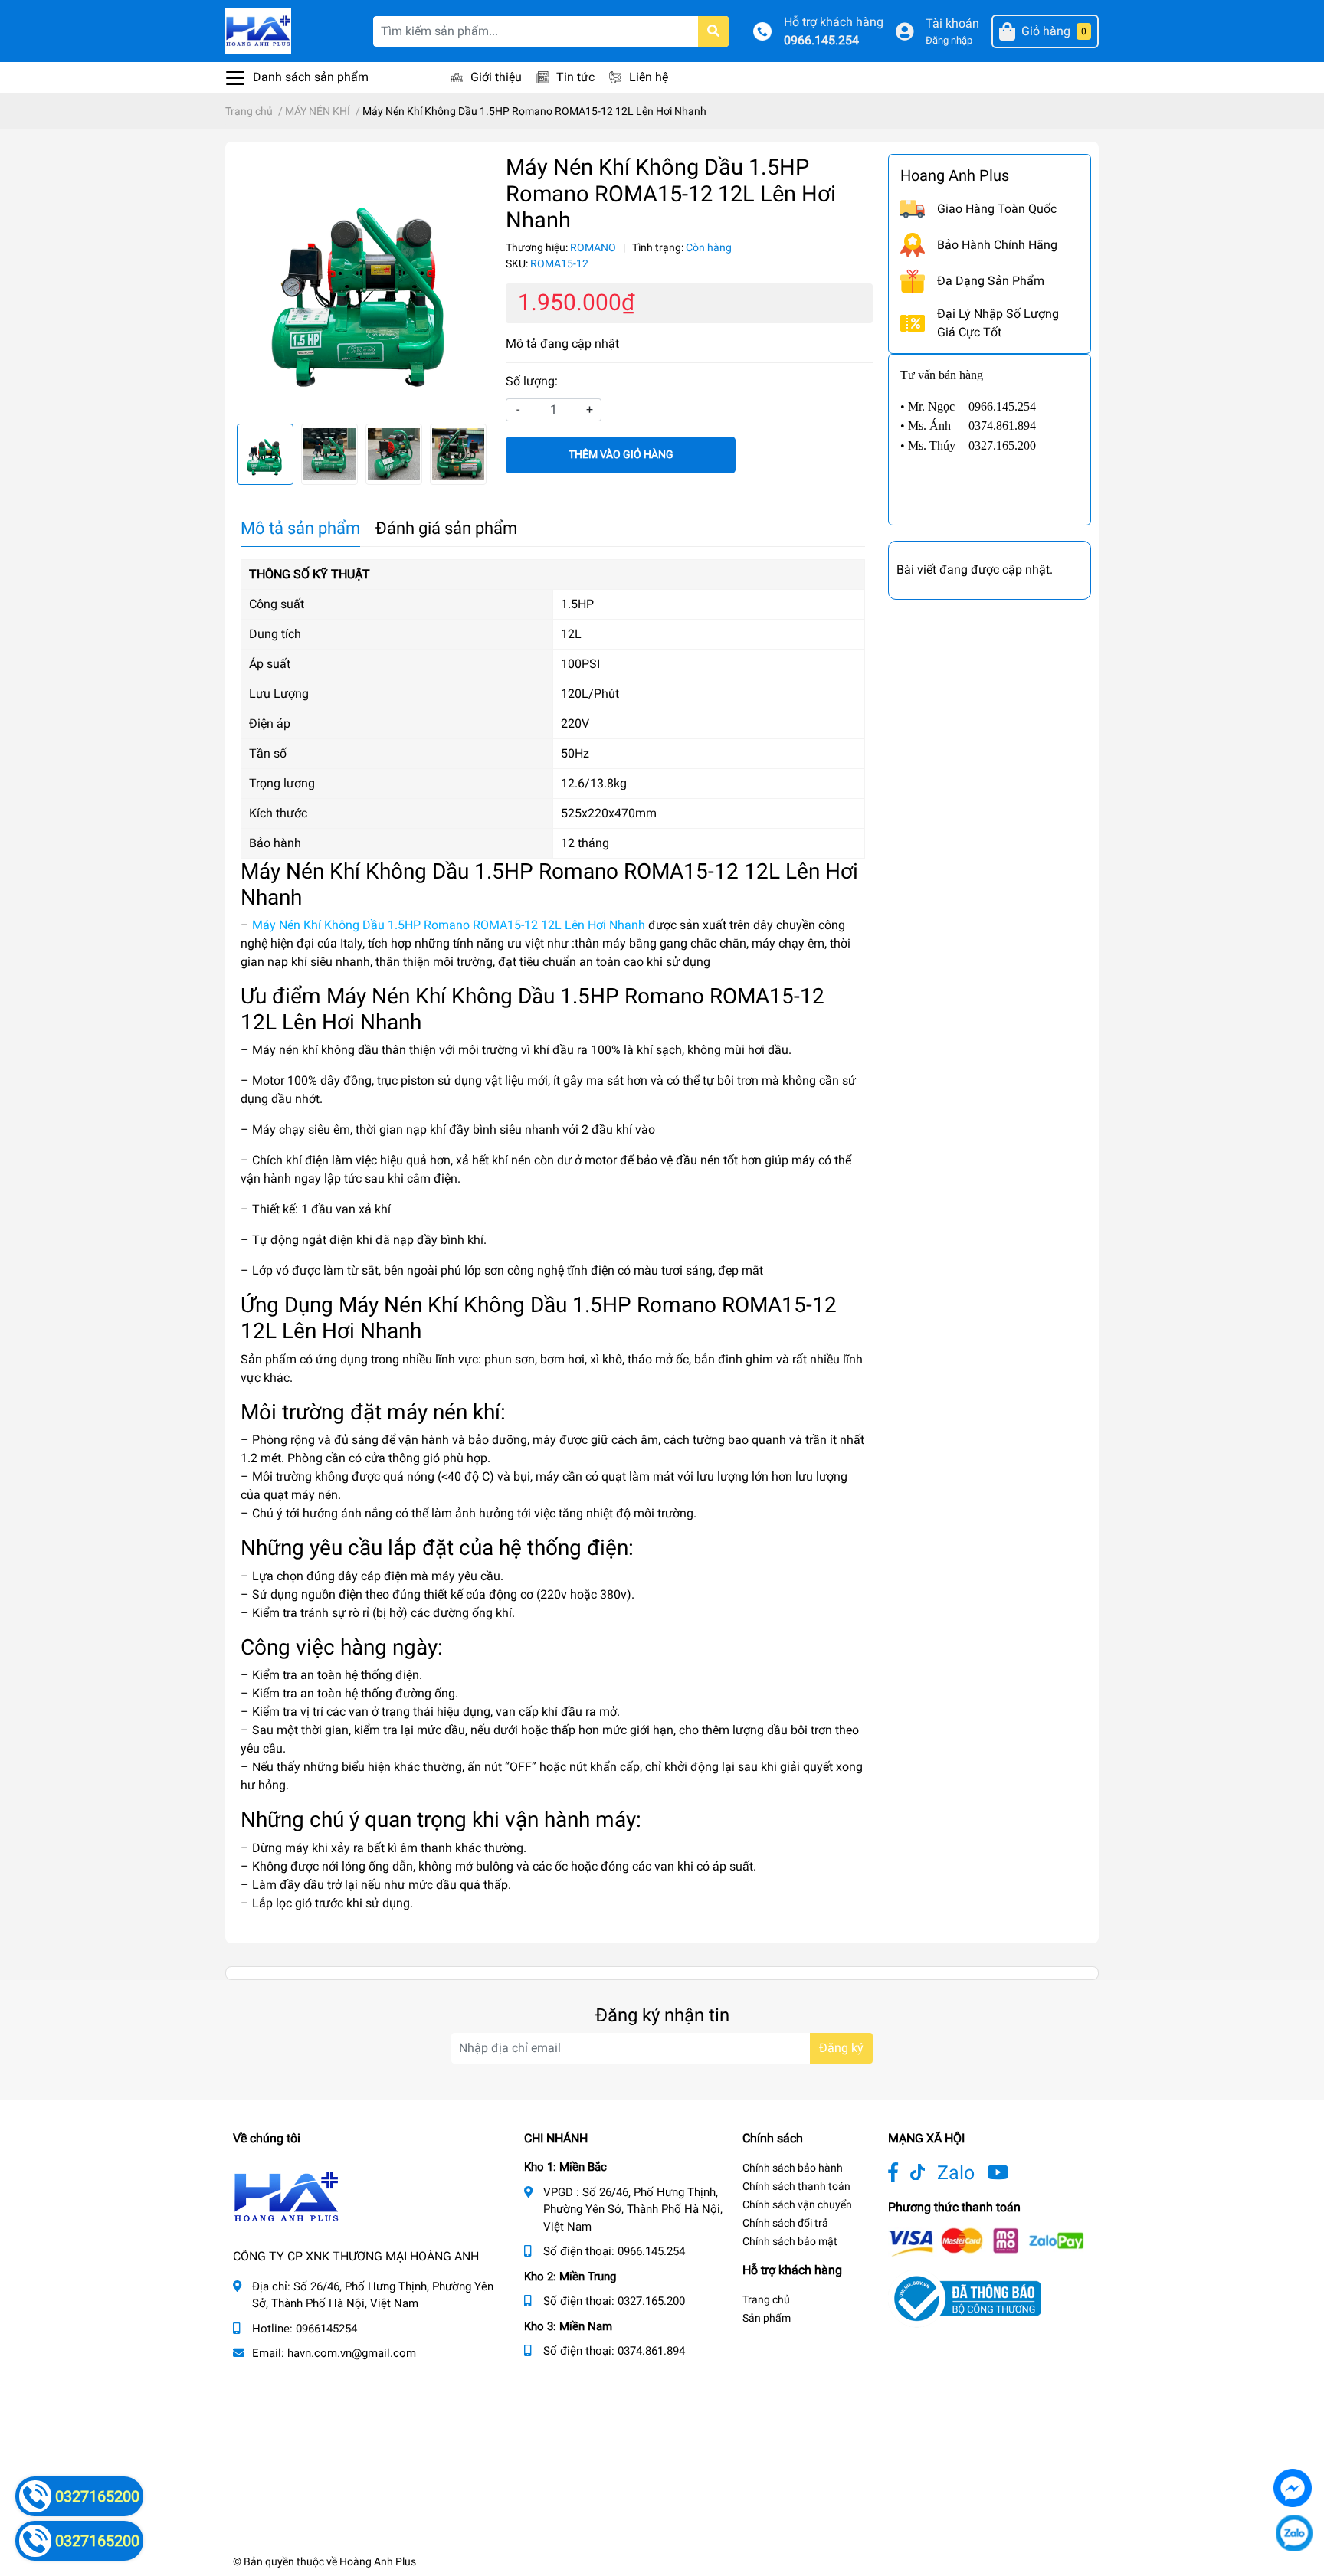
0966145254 (326, 2329)
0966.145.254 (821, 40)
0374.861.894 (651, 2351)
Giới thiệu (496, 77)
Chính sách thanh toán (796, 2186)
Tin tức (575, 77)
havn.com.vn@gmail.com (352, 2353)
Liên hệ (649, 77)
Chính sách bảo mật (790, 2241)
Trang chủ (766, 2299)
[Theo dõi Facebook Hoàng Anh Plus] (893, 2173)
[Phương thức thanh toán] (986, 2241)
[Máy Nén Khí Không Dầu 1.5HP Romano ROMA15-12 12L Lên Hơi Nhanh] (362, 283)
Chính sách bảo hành (793, 2168)
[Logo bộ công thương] (965, 2298)
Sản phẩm (767, 2318)
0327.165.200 (651, 2301)
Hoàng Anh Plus (378, 2561)
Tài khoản (952, 23)
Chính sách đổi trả (785, 2223)
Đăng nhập (949, 40)
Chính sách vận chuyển (797, 2204)
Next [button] (474, 454)
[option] (362, 283)
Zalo (956, 2173)
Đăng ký (841, 2048)
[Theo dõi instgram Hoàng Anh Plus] (998, 2173)
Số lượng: (532, 381)
